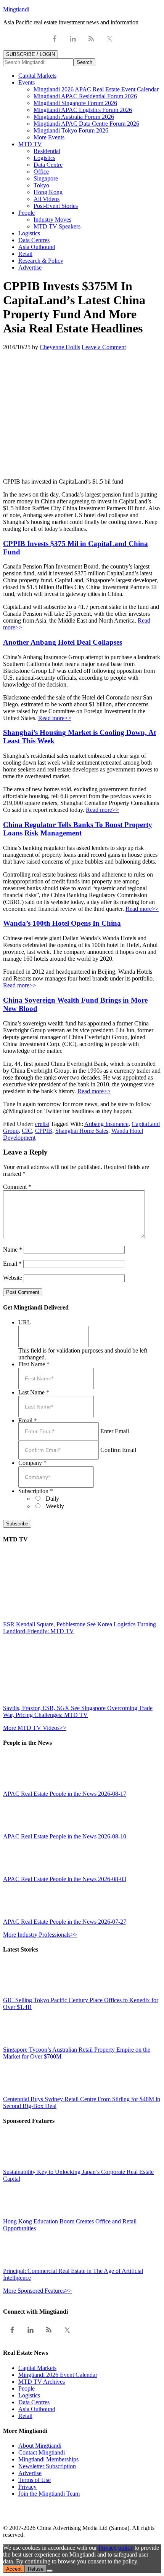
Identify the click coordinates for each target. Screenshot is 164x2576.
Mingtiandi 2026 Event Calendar (58, 2375)
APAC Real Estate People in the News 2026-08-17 (65, 1794)
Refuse (36, 2569)
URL (25, 1322)
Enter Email (115, 1431)
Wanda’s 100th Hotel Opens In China (62, 923)
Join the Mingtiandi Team (49, 2494)
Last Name (34, 1392)
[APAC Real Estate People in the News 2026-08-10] (20, 1829)
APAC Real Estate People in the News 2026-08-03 (65, 1879)
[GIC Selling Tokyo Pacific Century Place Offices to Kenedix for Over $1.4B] (20, 1993)
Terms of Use (35, 2480)
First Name (34, 1364)
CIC (27, 1131)
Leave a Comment (104, 347)
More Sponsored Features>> (37, 2291)
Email (12, 1264)
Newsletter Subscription (47, 2466)
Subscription (36, 1491)
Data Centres (34, 2402)
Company (32, 1463)
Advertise (30, 2473)
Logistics (29, 2395)
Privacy (27, 2487)
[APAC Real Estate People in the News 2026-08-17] (20, 1787)
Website (13, 1278)
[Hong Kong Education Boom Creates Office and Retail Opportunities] (20, 2214)
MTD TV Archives (42, 2382)
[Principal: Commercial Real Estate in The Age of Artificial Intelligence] (20, 2264)
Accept (14, 2569)
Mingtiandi (16, 9)
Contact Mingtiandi (42, 2452)
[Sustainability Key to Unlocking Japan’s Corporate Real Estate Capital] (20, 2165)
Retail (25, 2416)
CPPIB (44, 1131)
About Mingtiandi (40, 2446)
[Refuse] (50, 2571)
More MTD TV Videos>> (35, 1728)
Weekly (55, 1506)
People (27, 2388)
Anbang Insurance (106, 1124)
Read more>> (55, 718)
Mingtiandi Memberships (48, 2459)
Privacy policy (116, 2548)
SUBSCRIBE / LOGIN (31, 54)
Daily (52, 1499)
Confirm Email (118, 1450)
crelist (42, 1124)
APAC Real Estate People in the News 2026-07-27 (65, 1922)
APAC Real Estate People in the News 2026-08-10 (65, 1836)
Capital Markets (37, 2368)
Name (13, 1250)
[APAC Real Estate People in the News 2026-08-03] (20, 1872)
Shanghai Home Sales (82, 1131)
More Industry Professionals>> (40, 1935)
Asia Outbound (37, 2409)
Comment (17, 1187)
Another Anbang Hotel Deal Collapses (63, 642)
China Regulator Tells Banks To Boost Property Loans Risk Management (78, 829)
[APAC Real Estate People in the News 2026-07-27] (20, 1915)
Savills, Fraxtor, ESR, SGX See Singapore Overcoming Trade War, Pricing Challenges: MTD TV (78, 1711)
